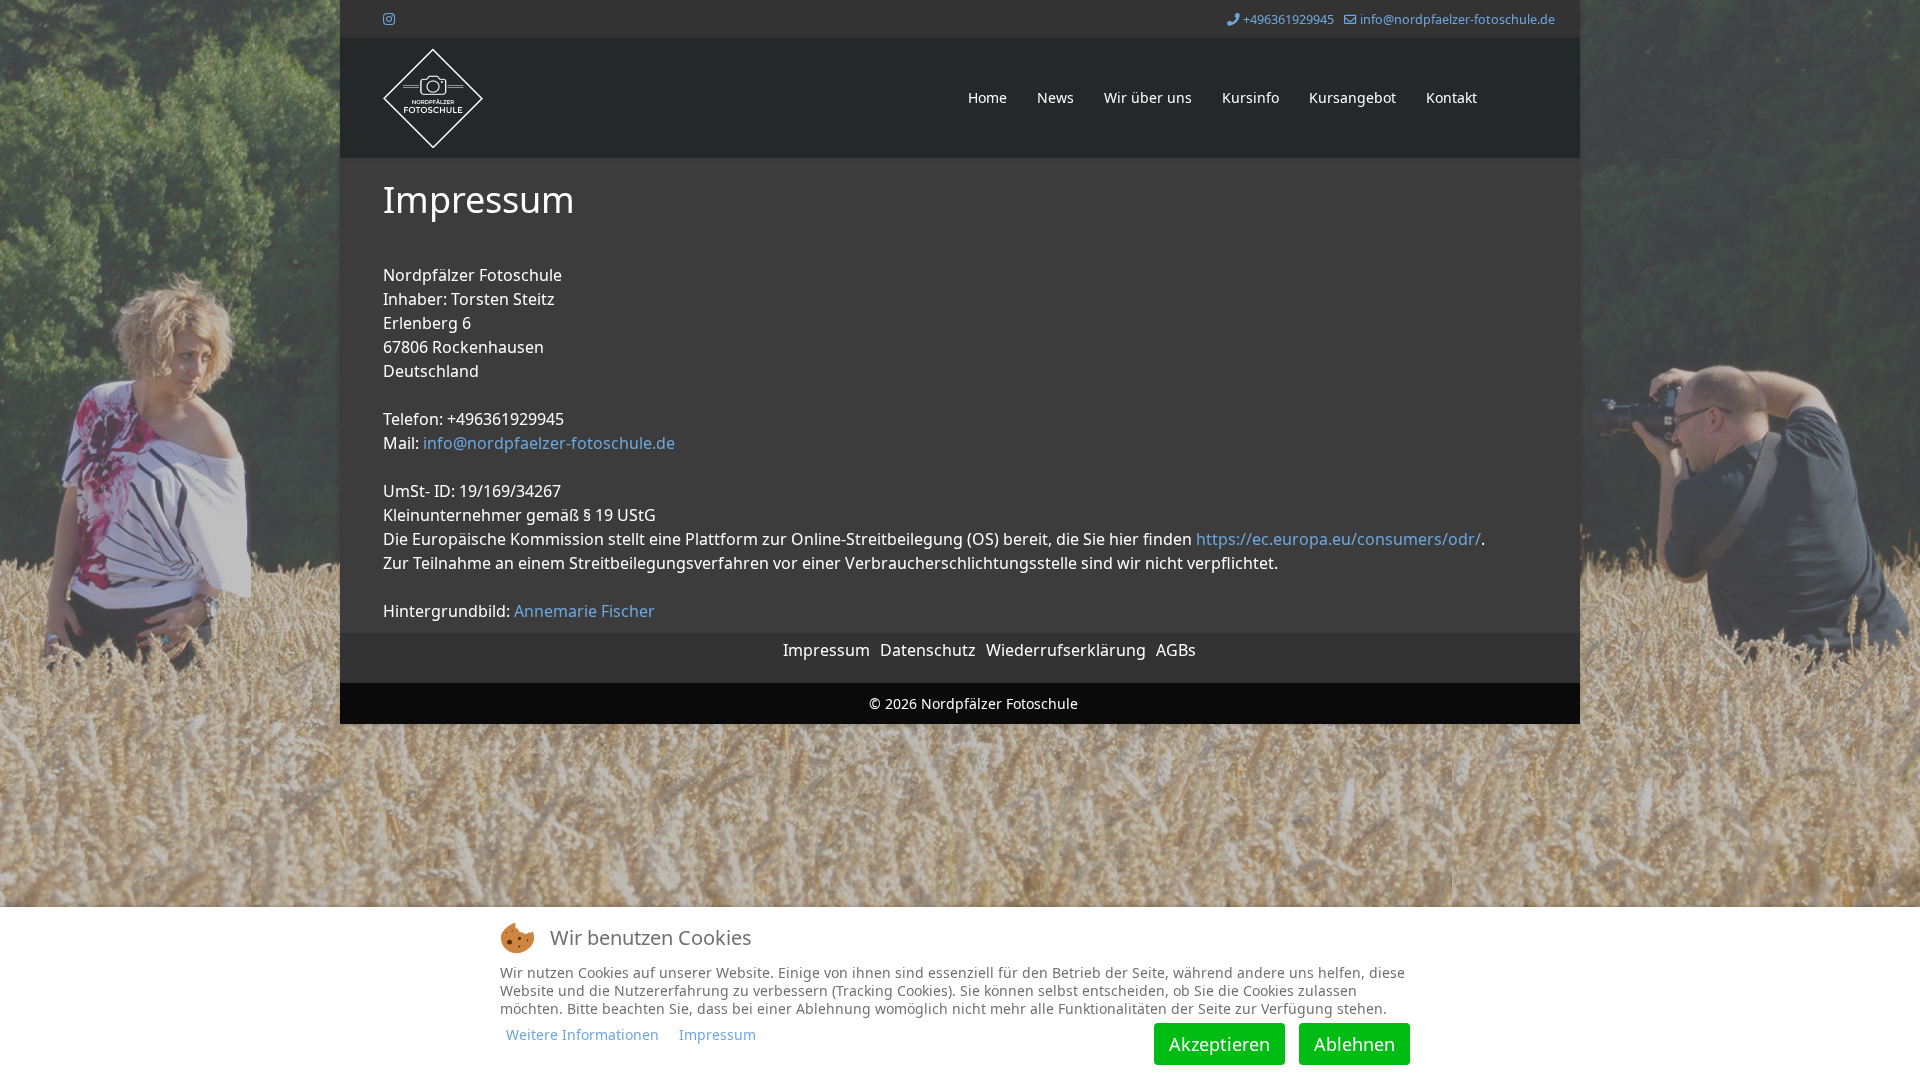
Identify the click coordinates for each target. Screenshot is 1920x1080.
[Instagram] (389, 18)
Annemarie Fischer (584, 611)
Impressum (826, 650)
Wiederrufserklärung (1066, 650)
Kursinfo (1250, 97)
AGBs (1176, 650)
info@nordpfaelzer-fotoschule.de (1457, 19)
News (1055, 97)
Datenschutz (928, 650)
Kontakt (1451, 97)
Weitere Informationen (582, 1034)
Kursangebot (1352, 97)
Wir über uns (1148, 97)
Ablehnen (1354, 1044)
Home (987, 97)
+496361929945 (1288, 19)
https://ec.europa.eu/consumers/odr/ (1338, 539)
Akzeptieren (1219, 1044)
